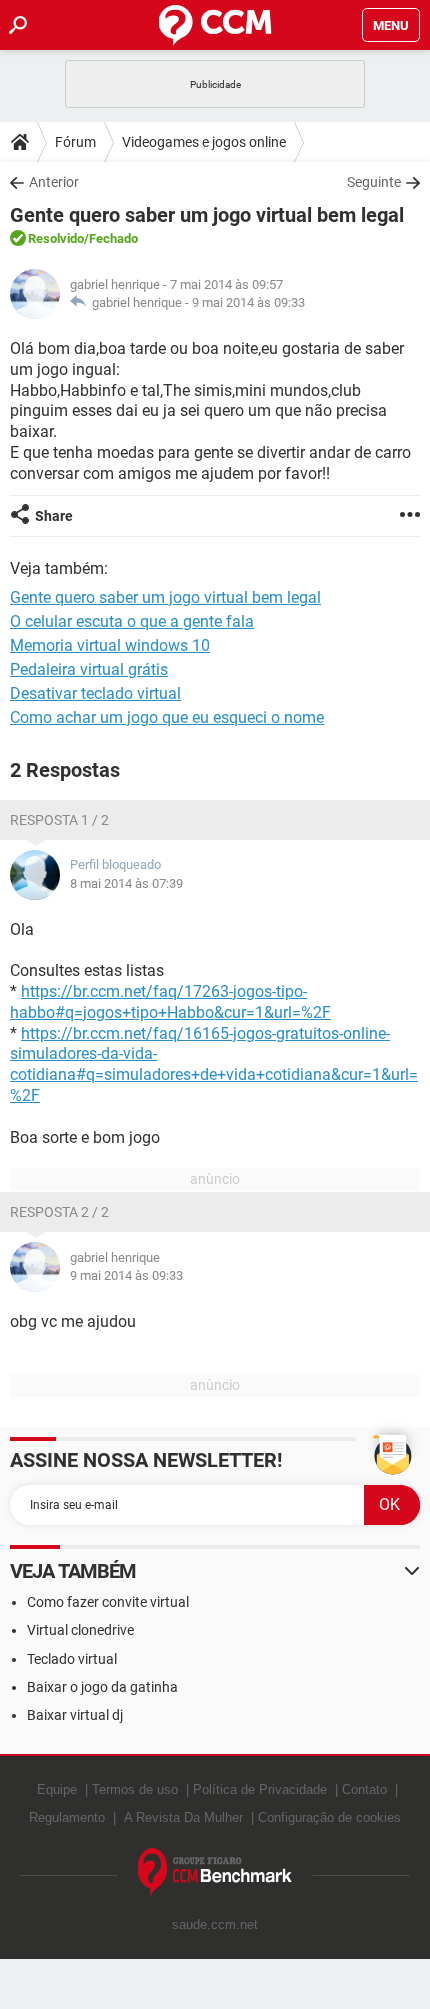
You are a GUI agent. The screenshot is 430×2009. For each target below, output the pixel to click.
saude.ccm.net (215, 1924)
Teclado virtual (72, 1659)
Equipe (57, 1789)
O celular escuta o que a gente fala (132, 621)
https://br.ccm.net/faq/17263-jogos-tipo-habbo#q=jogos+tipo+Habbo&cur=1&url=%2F (170, 1002)
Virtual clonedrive (80, 1630)
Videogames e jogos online (204, 142)
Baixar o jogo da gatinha (102, 1687)
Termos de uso (135, 1789)
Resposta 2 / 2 (59, 1212)
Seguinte (374, 182)
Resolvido (56, 238)
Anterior (54, 182)
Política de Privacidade (260, 1789)
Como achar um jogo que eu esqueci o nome (167, 717)
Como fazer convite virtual (108, 1602)
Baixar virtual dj (75, 1715)
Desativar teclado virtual (95, 693)
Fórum (75, 142)
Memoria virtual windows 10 (110, 645)
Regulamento (67, 1817)
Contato (364, 1789)
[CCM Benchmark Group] (215, 1872)
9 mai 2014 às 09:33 (248, 302)
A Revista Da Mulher (183, 1817)
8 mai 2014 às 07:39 (126, 883)
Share (54, 516)
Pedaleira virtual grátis (89, 669)
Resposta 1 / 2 (59, 820)
